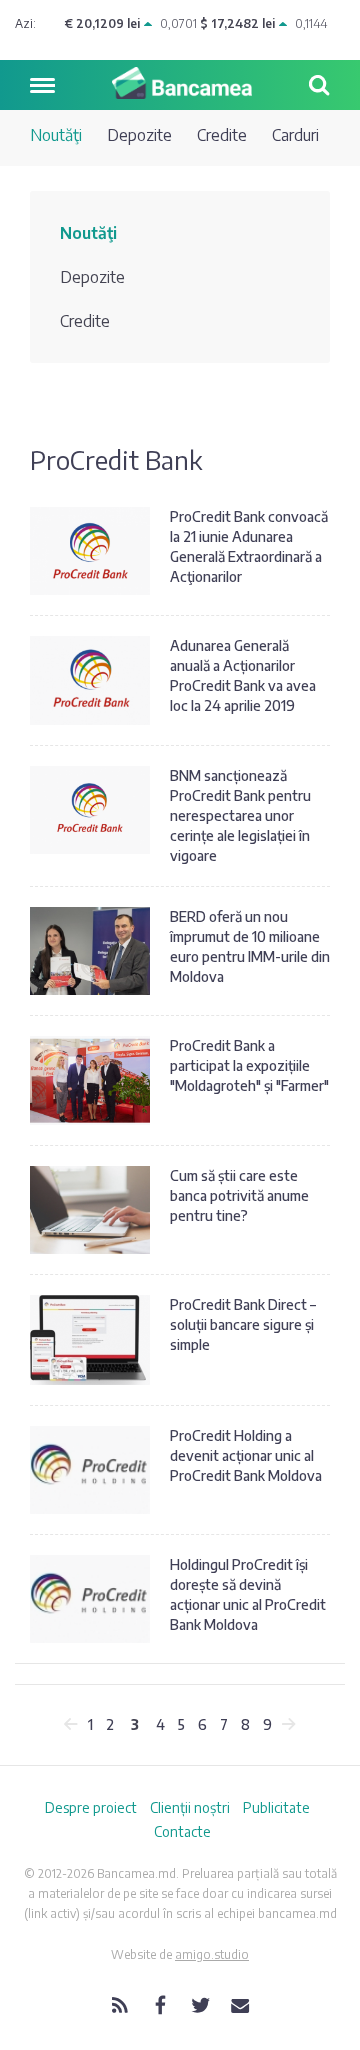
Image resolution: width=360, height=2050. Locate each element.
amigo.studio (212, 1954)
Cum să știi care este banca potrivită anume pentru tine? (239, 1195)
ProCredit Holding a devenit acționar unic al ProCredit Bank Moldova (246, 1455)
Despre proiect (91, 1807)
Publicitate (276, 1807)
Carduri (295, 135)
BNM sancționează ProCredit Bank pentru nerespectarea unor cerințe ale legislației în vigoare (240, 815)
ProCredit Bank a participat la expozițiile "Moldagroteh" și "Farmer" (249, 1065)
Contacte (182, 1831)
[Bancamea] (180, 83)
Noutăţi (56, 135)
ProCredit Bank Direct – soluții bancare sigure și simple (243, 1324)
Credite (222, 135)
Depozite (139, 135)
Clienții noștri (190, 1807)
